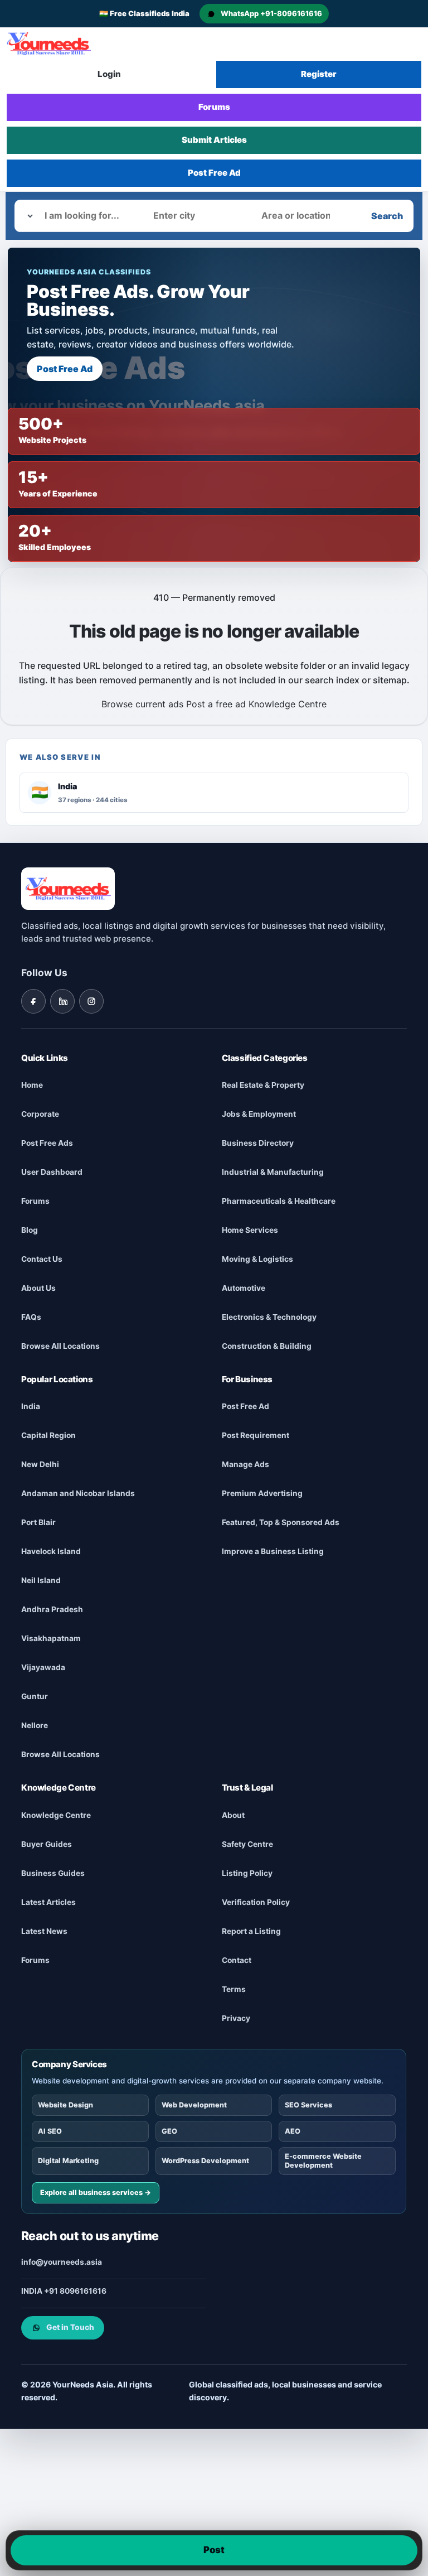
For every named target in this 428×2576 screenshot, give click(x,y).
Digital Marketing (68, 2160)
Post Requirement (256, 1435)
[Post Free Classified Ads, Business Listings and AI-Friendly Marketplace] (49, 44)
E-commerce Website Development (324, 2161)
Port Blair (38, 1522)
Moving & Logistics (257, 1259)
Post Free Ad (214, 173)
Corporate (40, 1114)
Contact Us (42, 1259)
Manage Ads (245, 1464)
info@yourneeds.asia (62, 2261)
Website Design (65, 2105)
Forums (214, 107)
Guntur (35, 1696)
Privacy (236, 2018)
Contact (237, 1960)
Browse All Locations (60, 1346)
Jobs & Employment (259, 1114)
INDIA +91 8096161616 (64, 2290)
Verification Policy (256, 1902)
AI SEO (50, 2131)
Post (214, 2550)
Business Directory (258, 1143)
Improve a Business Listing (273, 1551)
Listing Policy (247, 1873)
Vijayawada (43, 1667)
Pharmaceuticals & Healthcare (279, 1201)
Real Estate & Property (263, 1085)
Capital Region (48, 1435)
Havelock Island (51, 1551)
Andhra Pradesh (52, 1609)
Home (32, 1085)
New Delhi (40, 1464)
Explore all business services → (96, 2192)
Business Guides (53, 1873)
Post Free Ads (47, 1143)
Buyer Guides (47, 1844)
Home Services (250, 1230)
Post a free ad (216, 704)
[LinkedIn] (62, 1001)
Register (319, 74)
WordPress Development (205, 2160)
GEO (169, 2131)
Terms (234, 1989)
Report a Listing (251, 1931)
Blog (30, 1230)
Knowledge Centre (288, 704)
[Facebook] (33, 1001)
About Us (38, 1288)
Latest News (44, 1931)
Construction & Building (267, 1346)
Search (387, 216)
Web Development (194, 2105)
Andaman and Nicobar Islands (78, 1493)
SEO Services (309, 2105)
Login (109, 74)
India (31, 1406)
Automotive (244, 1288)
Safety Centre (247, 1844)
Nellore (35, 1725)
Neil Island (41, 1580)
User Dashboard (52, 1172)
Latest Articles (48, 1902)
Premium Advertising (262, 1493)
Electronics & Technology (269, 1317)
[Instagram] (91, 1001)
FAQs (31, 1317)
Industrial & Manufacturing (273, 1172)
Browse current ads (142, 704)
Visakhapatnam (51, 1638)
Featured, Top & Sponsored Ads (281, 1522)
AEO (293, 2131)
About (233, 1815)
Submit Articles (214, 140)
